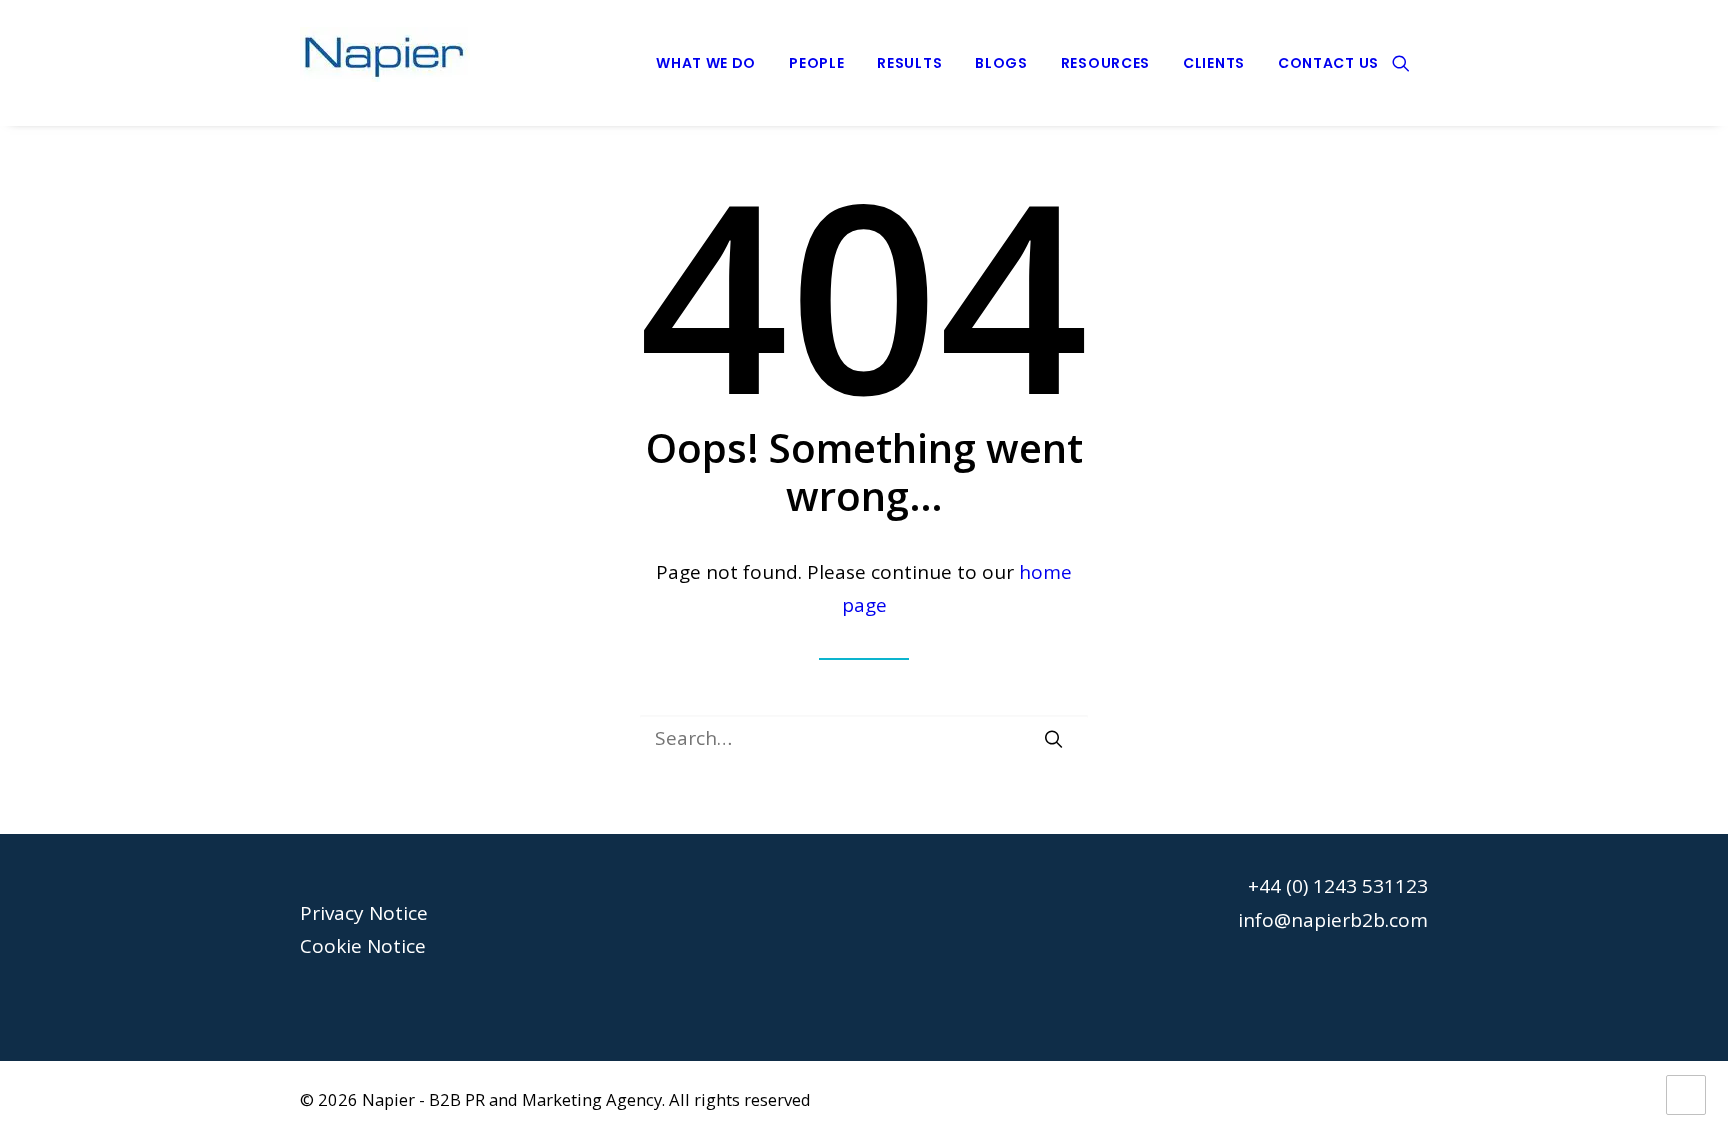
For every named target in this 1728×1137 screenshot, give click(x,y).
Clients (1214, 63)
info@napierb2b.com (1333, 920)
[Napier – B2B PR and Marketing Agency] (385, 63)
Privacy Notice (364, 913)
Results (909, 63)
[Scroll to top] (1686, 1093)
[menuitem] (706, 63)
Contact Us (1328, 63)
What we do (706, 63)
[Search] (864, 738)
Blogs (1001, 63)
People (816, 63)
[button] (1410, 63)
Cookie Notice (363, 946)
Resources (1105, 63)
